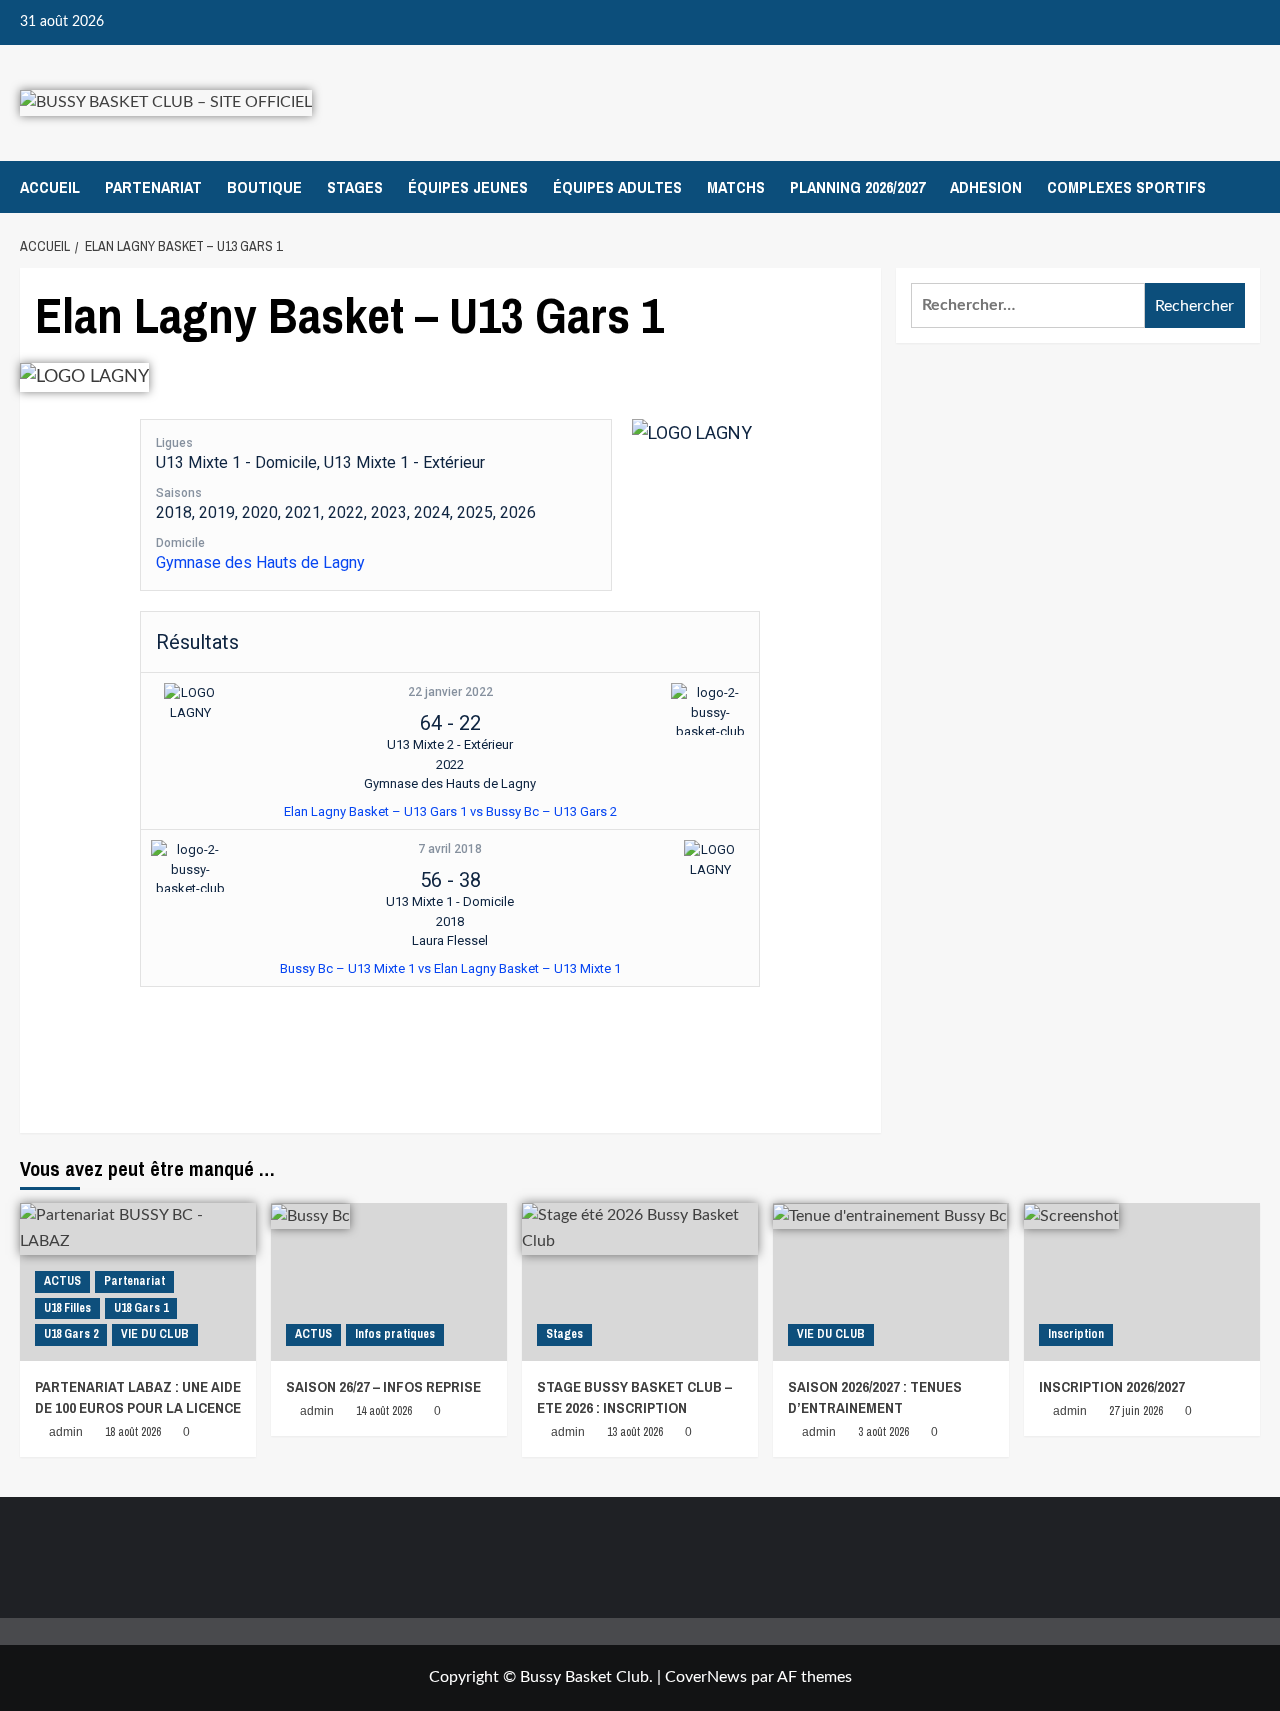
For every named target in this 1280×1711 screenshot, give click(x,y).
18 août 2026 (133, 1432)
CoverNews (706, 1677)
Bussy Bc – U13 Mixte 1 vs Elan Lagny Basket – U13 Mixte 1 (450, 968)
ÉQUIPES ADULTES (617, 187)
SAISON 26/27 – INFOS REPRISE (383, 1386)
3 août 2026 (883, 1432)
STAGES (355, 187)
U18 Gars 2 (71, 1334)
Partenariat (134, 1281)
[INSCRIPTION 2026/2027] (1142, 1281)
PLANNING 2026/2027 (857, 187)
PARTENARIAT (153, 187)
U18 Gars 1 (141, 1308)
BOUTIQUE (264, 187)
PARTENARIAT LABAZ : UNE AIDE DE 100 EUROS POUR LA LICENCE (138, 1397)
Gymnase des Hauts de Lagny (260, 562)
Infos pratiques (395, 1334)
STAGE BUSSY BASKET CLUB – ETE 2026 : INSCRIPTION (634, 1397)
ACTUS (62, 1281)
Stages (564, 1334)
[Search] (1247, 186)
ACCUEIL (50, 187)
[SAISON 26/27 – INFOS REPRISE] (389, 1281)
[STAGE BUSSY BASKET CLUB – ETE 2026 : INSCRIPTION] (640, 1281)
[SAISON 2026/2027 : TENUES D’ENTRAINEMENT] (891, 1281)
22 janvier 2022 (450, 692)
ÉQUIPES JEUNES (468, 187)
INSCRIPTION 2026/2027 (1112, 1386)
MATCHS (736, 187)
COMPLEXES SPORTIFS (1126, 187)
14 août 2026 (384, 1411)
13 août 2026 (635, 1432)
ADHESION (986, 187)
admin (66, 1432)
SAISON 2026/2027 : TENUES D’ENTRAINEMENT (875, 1397)
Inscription (1076, 1334)
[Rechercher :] (1028, 305)
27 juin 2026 (1136, 1411)
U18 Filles (67, 1308)
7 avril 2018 (450, 849)
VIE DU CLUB (155, 1334)
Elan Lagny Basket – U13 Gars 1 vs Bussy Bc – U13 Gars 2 (450, 811)
